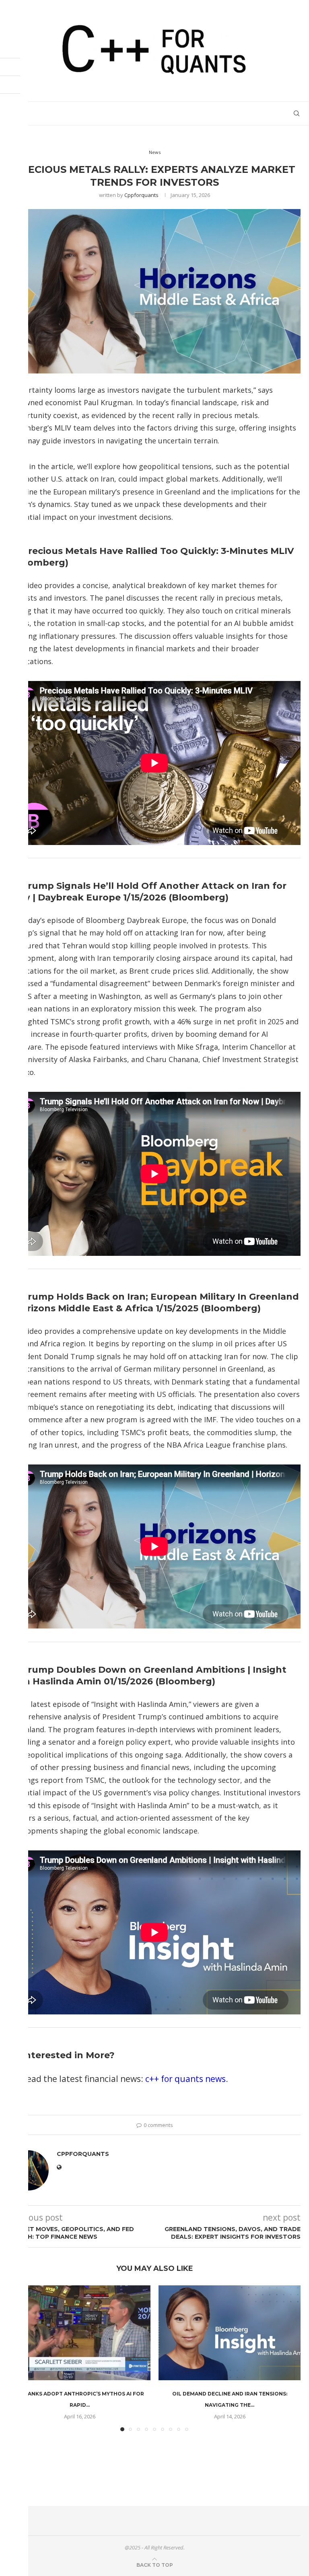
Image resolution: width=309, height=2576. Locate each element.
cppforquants (141, 195)
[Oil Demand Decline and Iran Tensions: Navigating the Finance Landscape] (230, 2333)
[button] (290, 2358)
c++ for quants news (185, 2079)
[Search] (297, 113)
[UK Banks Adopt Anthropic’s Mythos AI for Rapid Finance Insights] (79, 2333)
